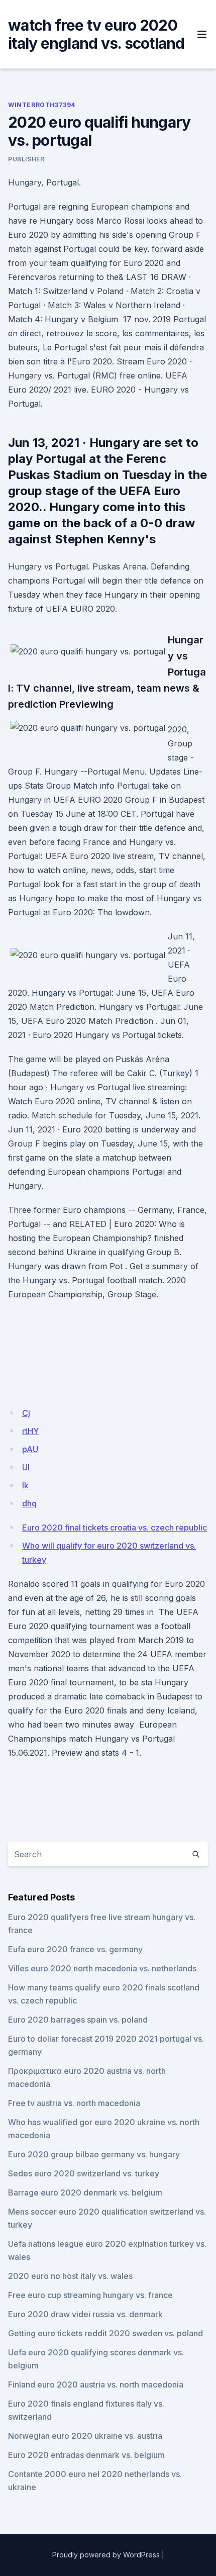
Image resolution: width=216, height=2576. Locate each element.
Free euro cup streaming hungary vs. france (90, 2295)
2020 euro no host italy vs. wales (70, 2276)
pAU (30, 1449)
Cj (26, 1413)
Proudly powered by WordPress (106, 2555)
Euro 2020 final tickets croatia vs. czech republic (115, 1528)
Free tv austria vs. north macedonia (74, 2103)
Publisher (26, 159)
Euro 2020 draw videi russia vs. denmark (85, 2314)
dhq (29, 1503)
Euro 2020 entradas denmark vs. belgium (86, 2455)
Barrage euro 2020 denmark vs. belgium (85, 2192)
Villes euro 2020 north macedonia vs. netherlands (102, 1968)
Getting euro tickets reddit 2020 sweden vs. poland (105, 2333)
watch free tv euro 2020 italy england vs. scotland (96, 34)
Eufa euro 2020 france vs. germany (75, 1949)
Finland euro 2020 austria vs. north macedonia (96, 2384)
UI (26, 1467)
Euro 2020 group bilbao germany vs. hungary (94, 2154)
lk (25, 1485)
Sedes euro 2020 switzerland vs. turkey (84, 2173)
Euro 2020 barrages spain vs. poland (78, 2020)
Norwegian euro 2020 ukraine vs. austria (85, 2436)
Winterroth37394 (42, 105)
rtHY (30, 1431)
